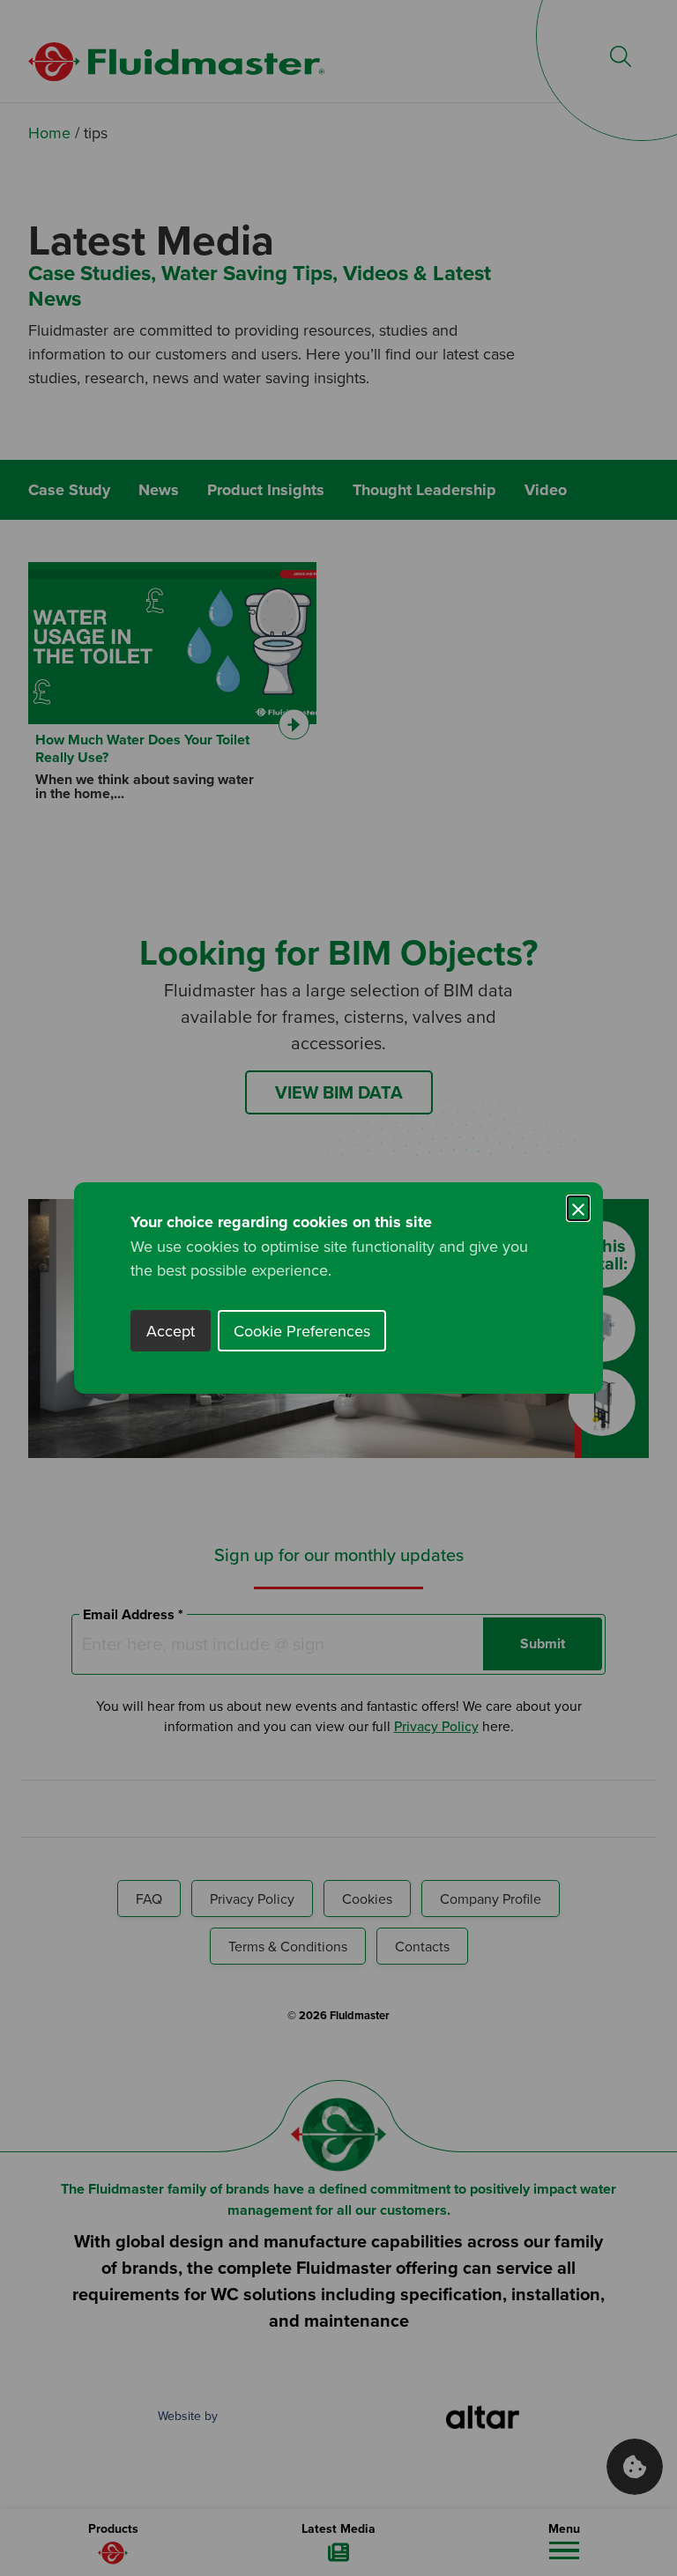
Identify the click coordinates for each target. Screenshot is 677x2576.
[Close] (578, 1207)
